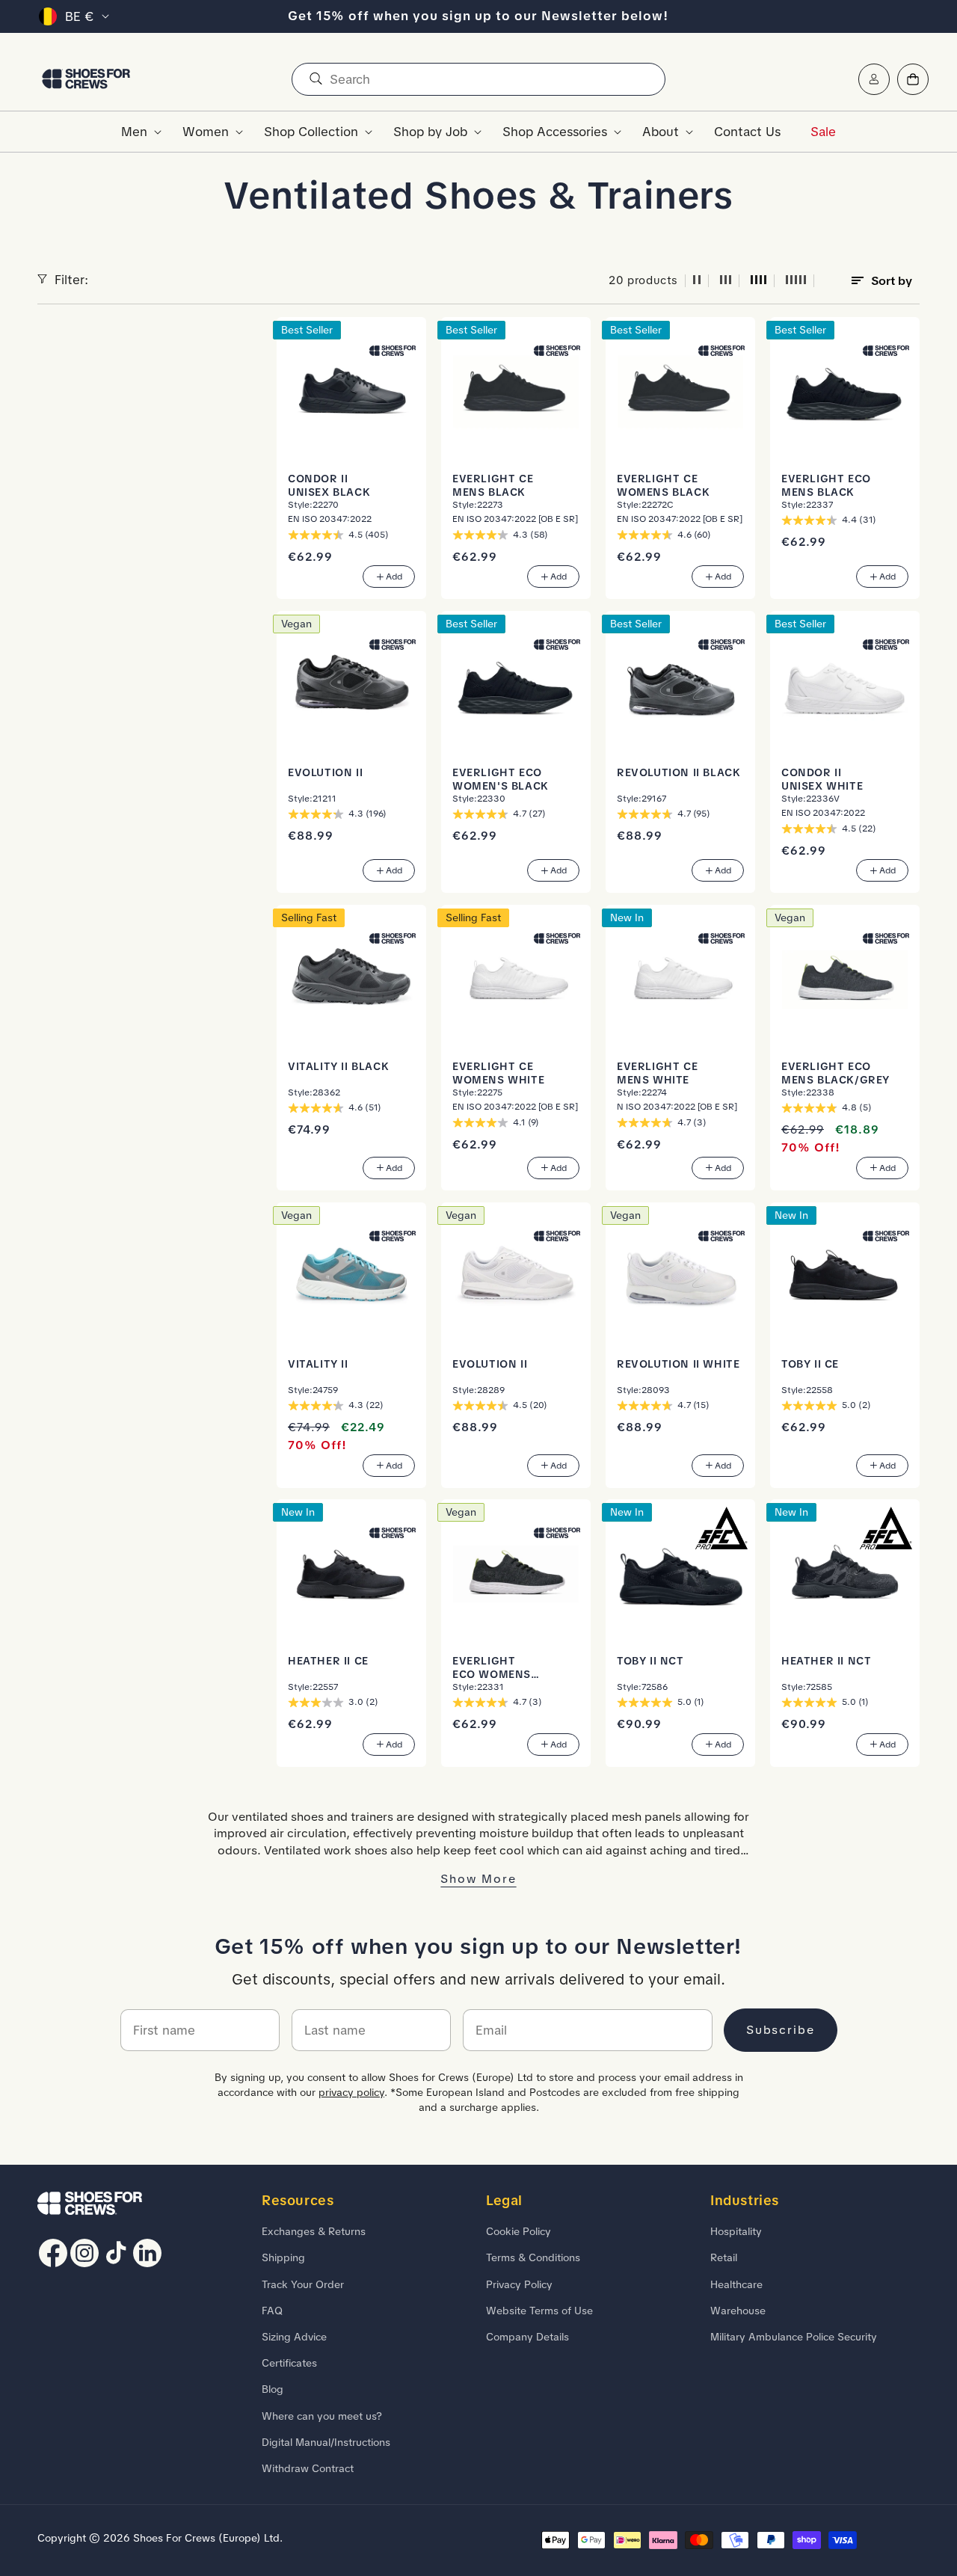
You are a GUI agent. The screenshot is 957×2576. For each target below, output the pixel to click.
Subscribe (781, 2030)
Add (394, 577)
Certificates (289, 2363)
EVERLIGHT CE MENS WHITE (657, 1073)
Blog (273, 2389)
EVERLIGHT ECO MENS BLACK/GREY (836, 1073)
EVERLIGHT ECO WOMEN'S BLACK (501, 779)
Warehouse (738, 2311)
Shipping (283, 2257)
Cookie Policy (518, 2231)
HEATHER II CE (328, 1661)
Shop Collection (311, 132)
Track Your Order (303, 2284)
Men (134, 132)
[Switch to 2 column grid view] (697, 281)
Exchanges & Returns (314, 2231)
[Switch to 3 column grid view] (726, 281)
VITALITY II (318, 1364)
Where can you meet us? (322, 2416)
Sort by (892, 281)
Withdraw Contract (308, 2468)
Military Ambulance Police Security (794, 2337)
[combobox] (478, 79)
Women (206, 132)
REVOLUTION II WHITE (678, 1364)
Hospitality (736, 2231)
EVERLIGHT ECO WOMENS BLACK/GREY (492, 1668)
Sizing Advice (294, 2337)
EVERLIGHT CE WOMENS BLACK (663, 485)
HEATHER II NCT (826, 1661)
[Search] (316, 79)
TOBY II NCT (650, 1661)
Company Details (527, 2337)
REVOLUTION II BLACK (678, 772)
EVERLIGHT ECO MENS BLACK (826, 485)
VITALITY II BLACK (338, 1066)
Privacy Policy (519, 2284)
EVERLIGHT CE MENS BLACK (493, 485)
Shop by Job (430, 132)
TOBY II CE (810, 1364)
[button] (137, 132)
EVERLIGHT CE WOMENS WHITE (498, 1073)
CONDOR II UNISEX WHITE (822, 779)
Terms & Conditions (533, 2257)
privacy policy (351, 2092)
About (661, 132)
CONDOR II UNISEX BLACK (329, 485)
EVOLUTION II (325, 772)
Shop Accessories (555, 132)
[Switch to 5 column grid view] (796, 281)
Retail (724, 2257)
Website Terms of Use (539, 2311)
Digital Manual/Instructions (326, 2442)
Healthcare (736, 2284)
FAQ (272, 2311)
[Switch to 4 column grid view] (759, 281)
